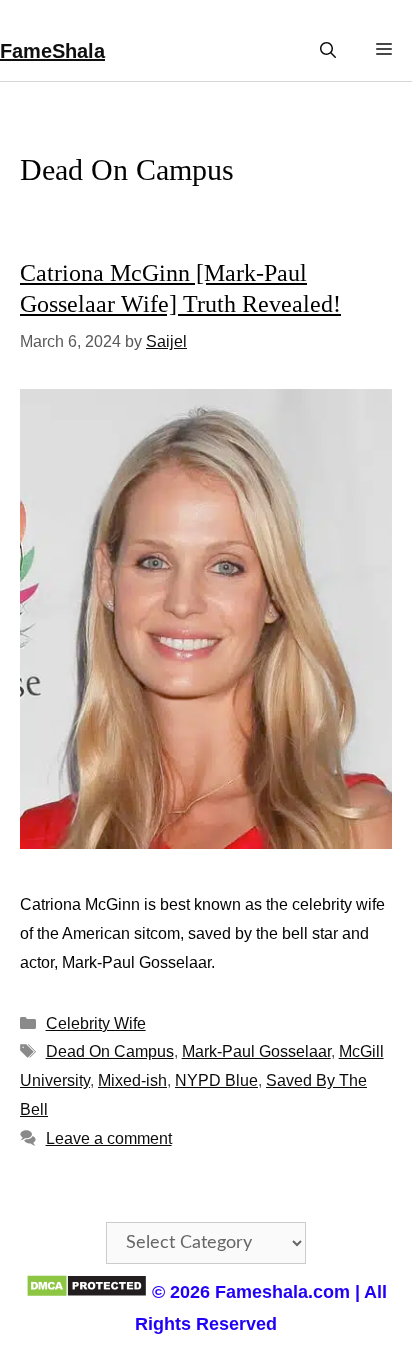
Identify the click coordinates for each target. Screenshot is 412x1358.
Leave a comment (109, 1138)
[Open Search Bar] (328, 50)
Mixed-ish (132, 1080)
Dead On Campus (110, 1051)
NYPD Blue (216, 1080)
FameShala (52, 51)
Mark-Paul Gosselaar (256, 1051)
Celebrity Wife (96, 1023)
